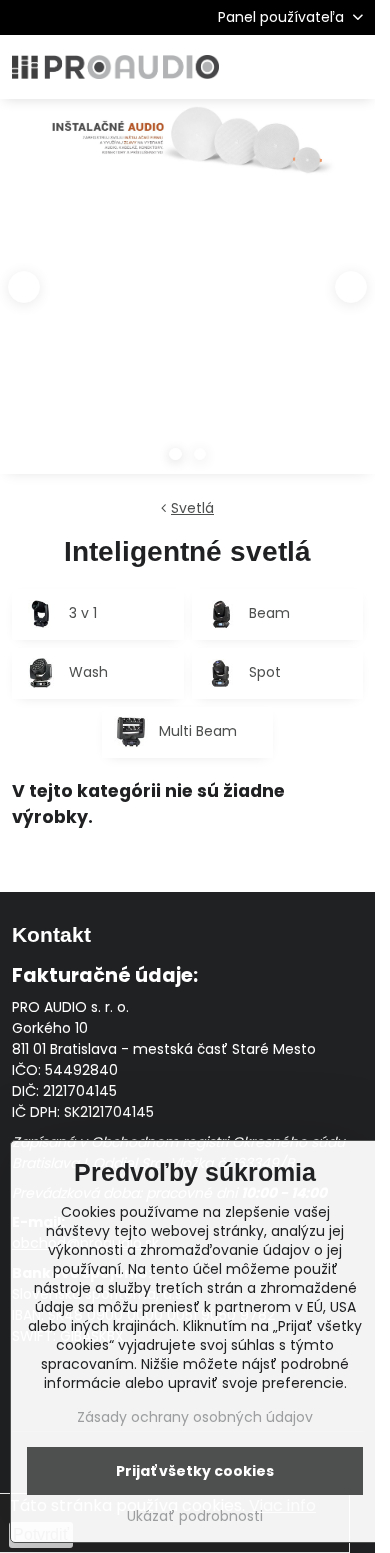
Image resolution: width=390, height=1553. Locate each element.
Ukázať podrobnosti (195, 1516)
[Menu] (351, 67)
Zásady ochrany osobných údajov (195, 1417)
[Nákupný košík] (303, 67)
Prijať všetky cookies (195, 1471)
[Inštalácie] (187, 146)
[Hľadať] (255, 67)
